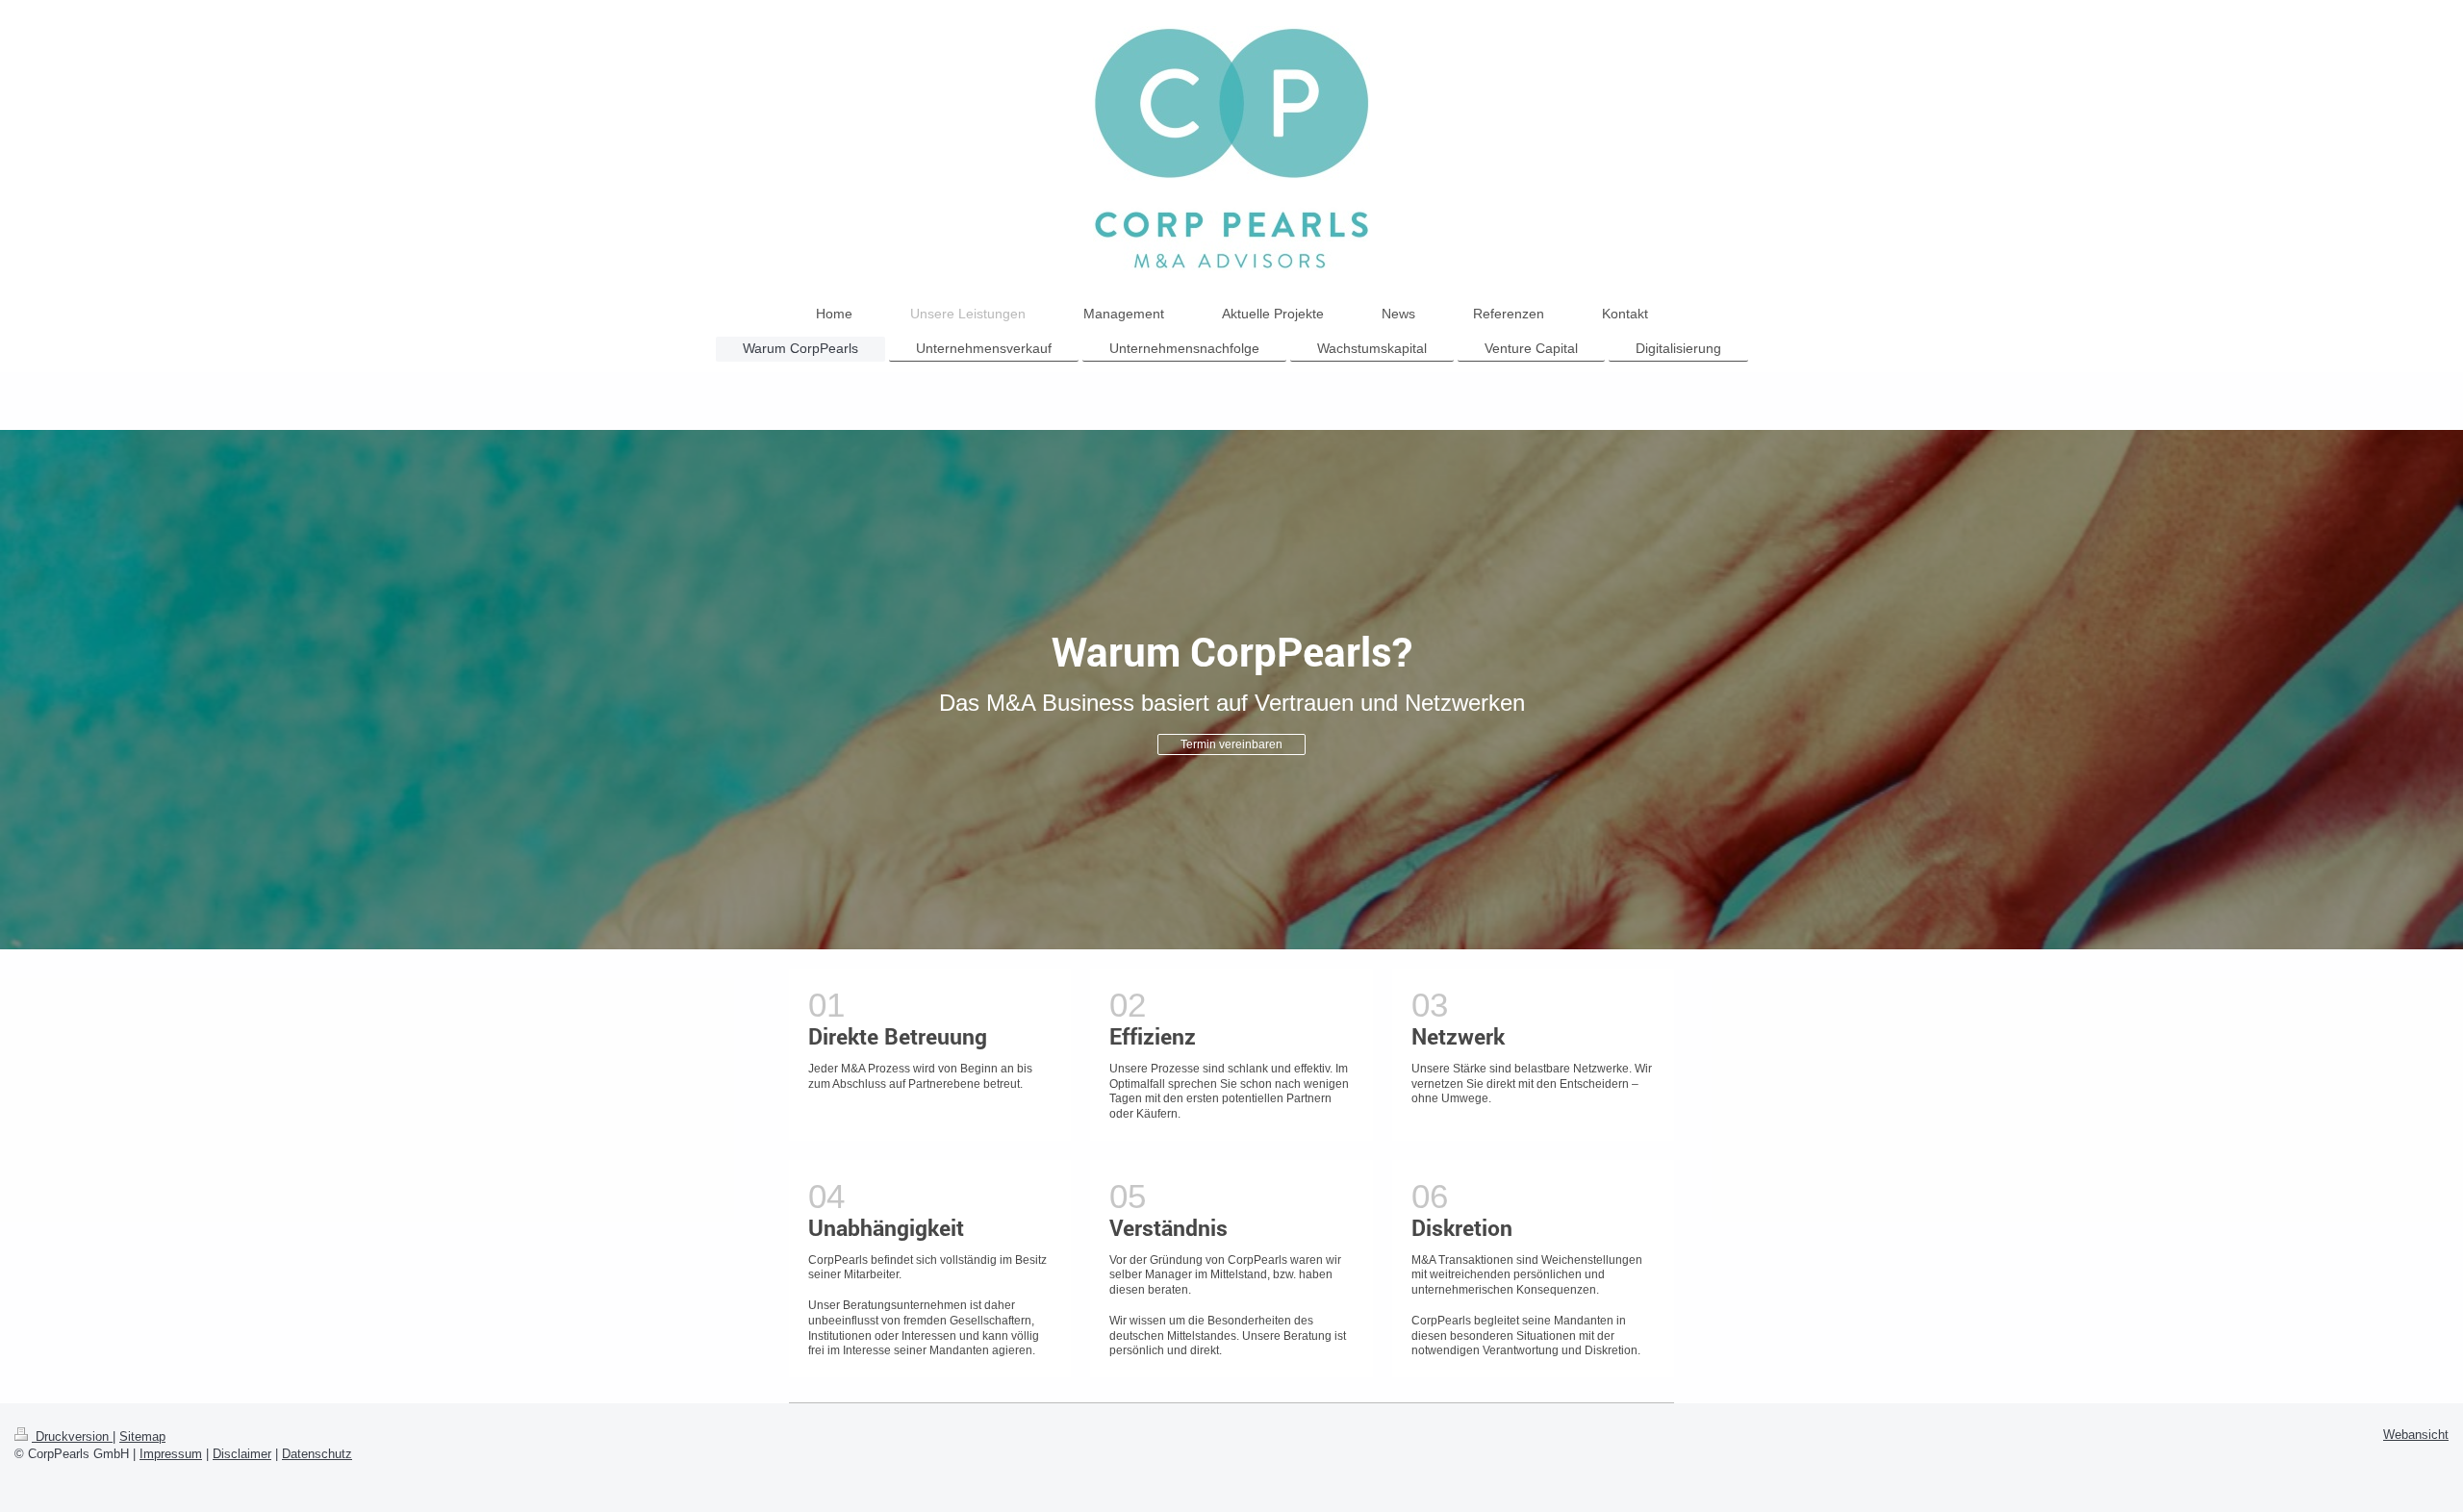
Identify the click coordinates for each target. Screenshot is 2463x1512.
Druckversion (72, 1437)
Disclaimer (242, 1454)
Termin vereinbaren (1231, 744)
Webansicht (2416, 1435)
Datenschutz (317, 1454)
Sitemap (142, 1437)
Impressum (171, 1454)
